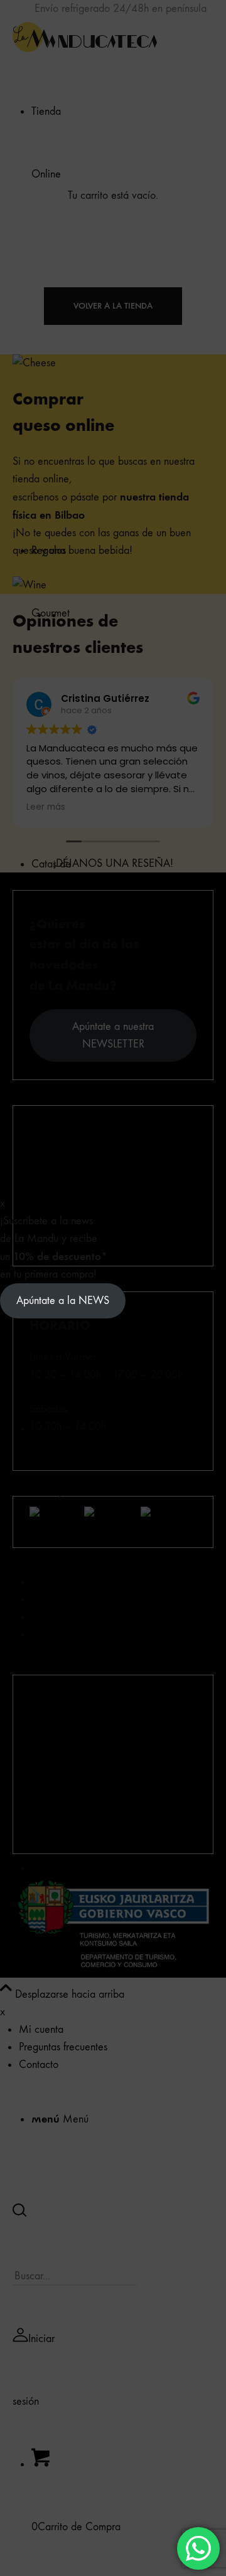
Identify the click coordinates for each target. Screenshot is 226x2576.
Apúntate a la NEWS (63, 1301)
